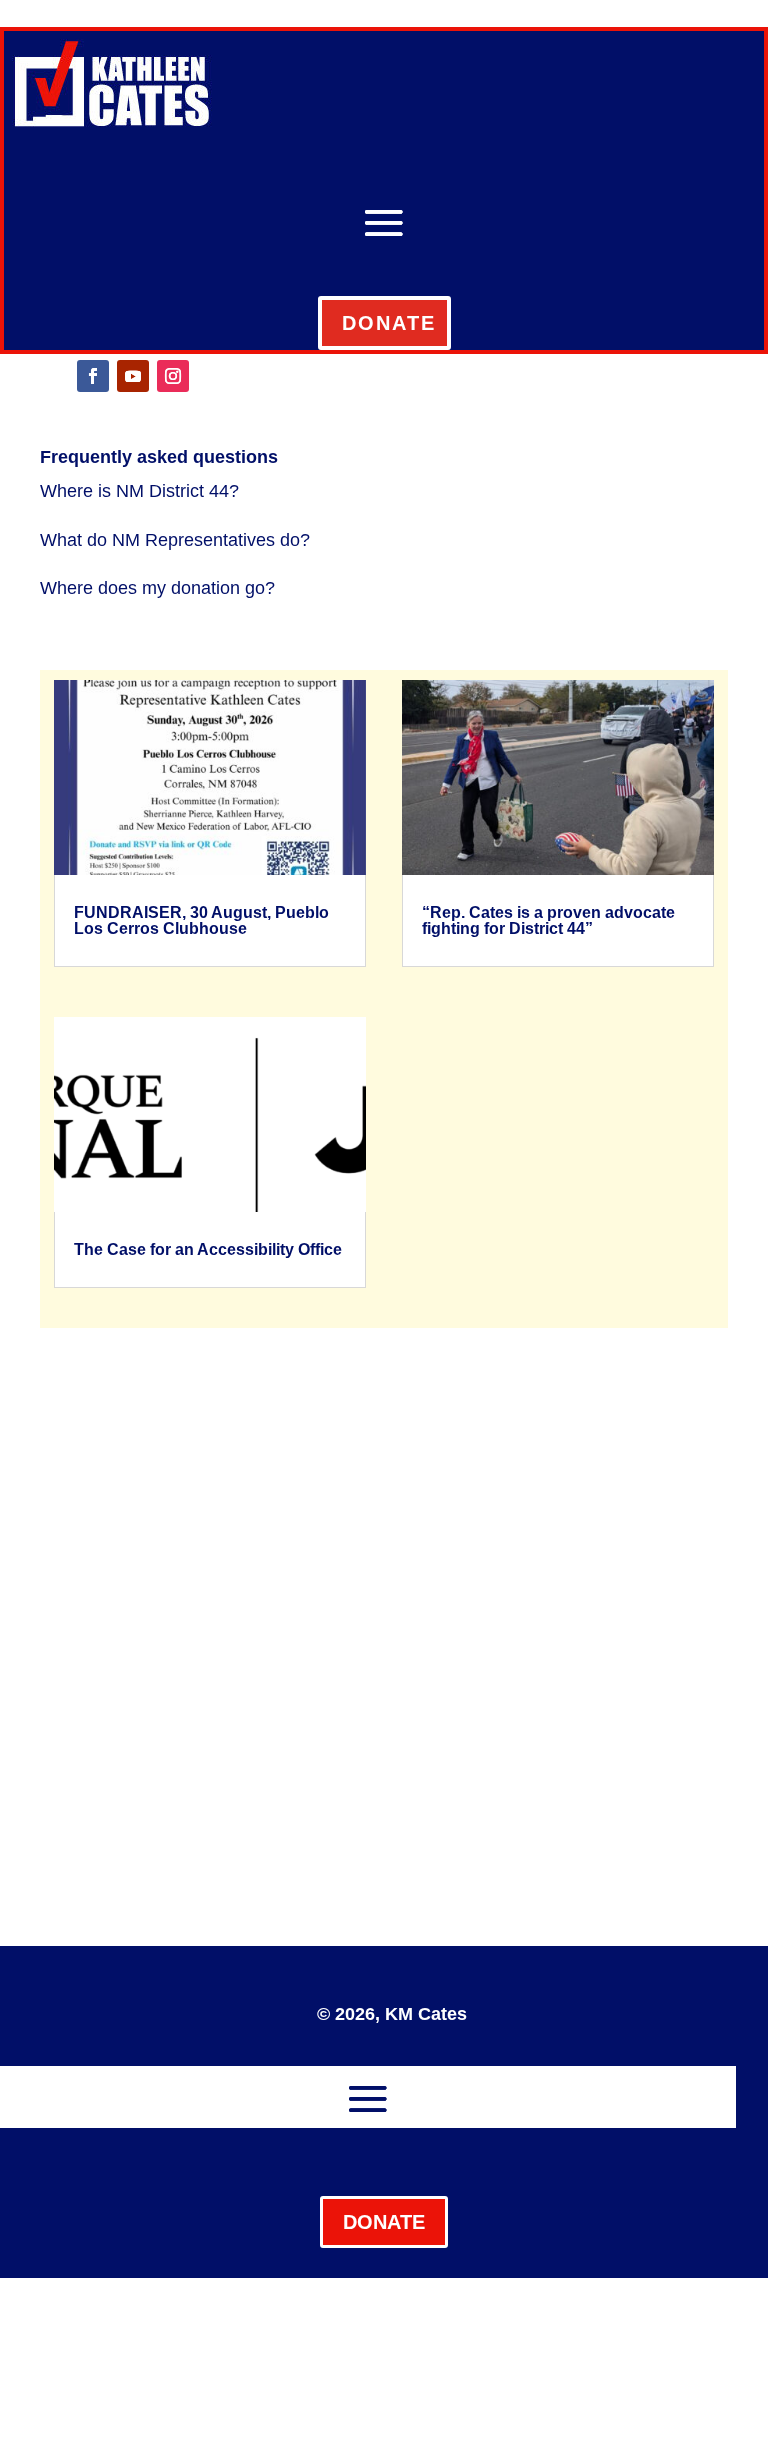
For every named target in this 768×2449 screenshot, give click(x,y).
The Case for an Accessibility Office (208, 1249)
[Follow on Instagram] (173, 376)
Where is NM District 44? (139, 491)
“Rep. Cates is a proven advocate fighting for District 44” (548, 920)
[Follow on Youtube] (133, 376)
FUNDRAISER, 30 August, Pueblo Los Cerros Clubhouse (201, 920)
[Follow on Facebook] (93, 376)
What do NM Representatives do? (175, 540)
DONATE (389, 323)
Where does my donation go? (157, 588)
